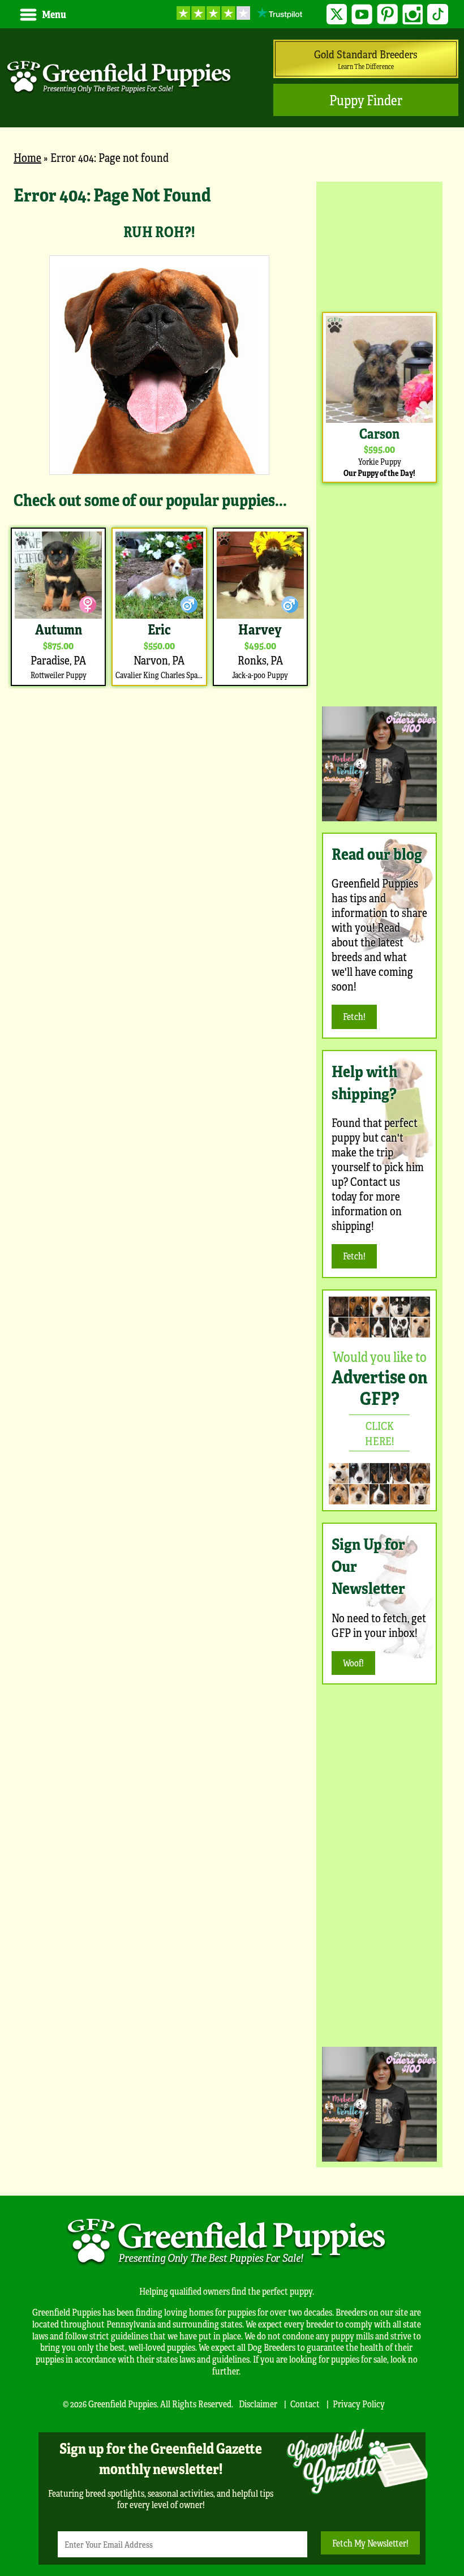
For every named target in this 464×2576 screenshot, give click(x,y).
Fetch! (354, 1016)
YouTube (362, 14)
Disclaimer (258, 2404)
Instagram (413, 14)
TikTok (438, 14)
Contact (305, 2404)
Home (27, 157)
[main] (159, 435)
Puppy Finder (366, 100)
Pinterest (387, 14)
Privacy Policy (359, 2404)
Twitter (337, 14)
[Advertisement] (379, 244)
